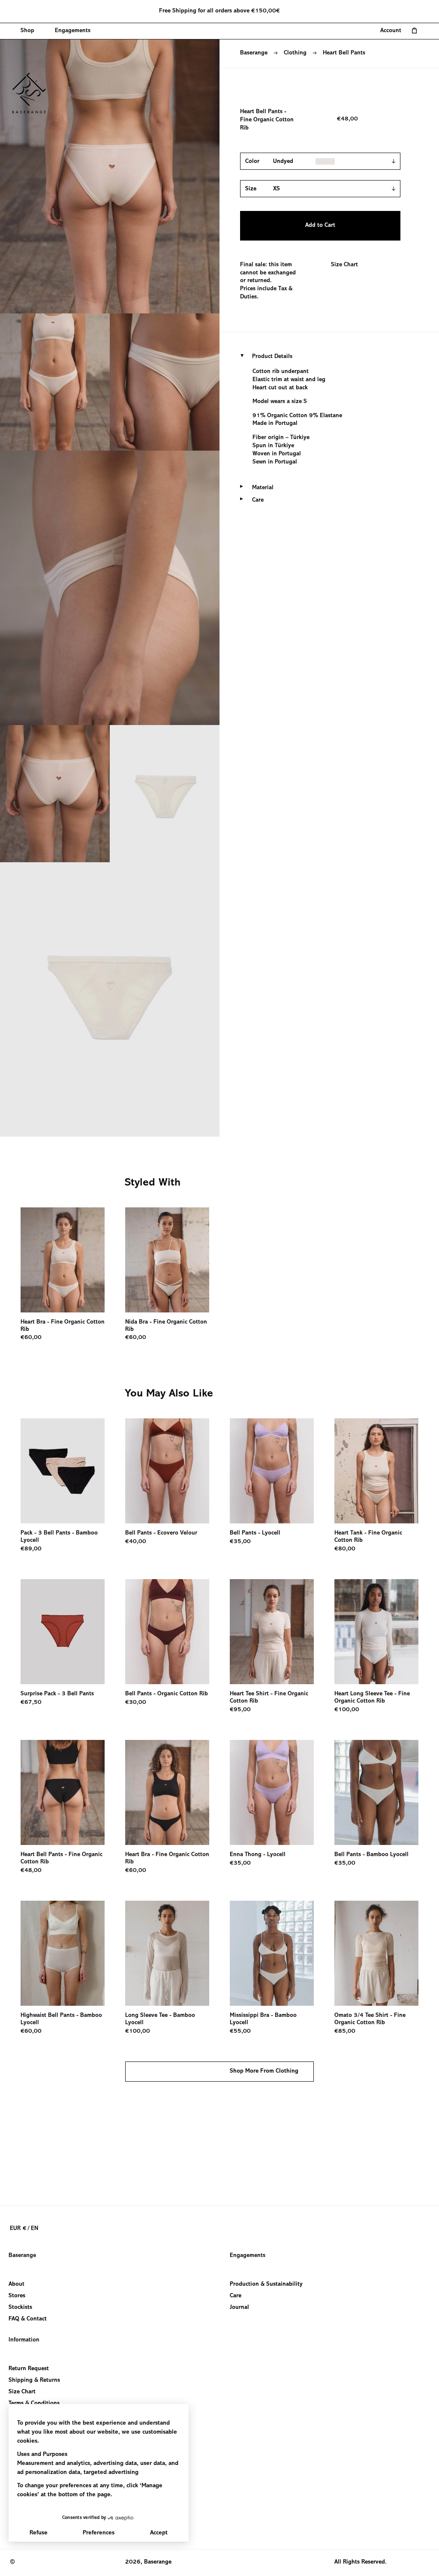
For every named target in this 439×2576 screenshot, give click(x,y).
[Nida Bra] (167, 1260)
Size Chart (344, 265)
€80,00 (345, 1549)
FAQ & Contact (28, 2319)
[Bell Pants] (167, 1471)
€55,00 (240, 2031)
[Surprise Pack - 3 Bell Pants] (63, 1632)
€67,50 (31, 1703)
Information (24, 2340)
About (17, 2284)
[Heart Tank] (376, 1471)
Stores (17, 2296)
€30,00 (136, 1703)
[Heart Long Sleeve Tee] (376, 1632)
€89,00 (31, 1549)
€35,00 (240, 1542)
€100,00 (347, 1710)
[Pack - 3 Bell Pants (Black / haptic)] (63, 1471)
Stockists (20, 2308)
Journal (239, 2308)
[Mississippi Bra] (272, 1953)
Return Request (29, 2369)
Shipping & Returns (34, 2380)
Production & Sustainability (266, 2284)
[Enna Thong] (272, 1792)
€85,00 (345, 2031)
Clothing (295, 53)
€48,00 (31, 1871)
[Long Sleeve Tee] (167, 1953)
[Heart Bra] (63, 1260)
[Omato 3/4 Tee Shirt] (376, 1953)
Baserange (254, 53)
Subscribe (21, 2525)
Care (236, 2296)
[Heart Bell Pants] (63, 1792)
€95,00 (240, 1710)
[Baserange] (33, 93)
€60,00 (31, 1338)
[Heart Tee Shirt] (272, 1632)
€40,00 (136, 1542)
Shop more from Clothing (264, 2071)
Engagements (248, 2256)
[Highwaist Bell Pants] (63, 1953)
